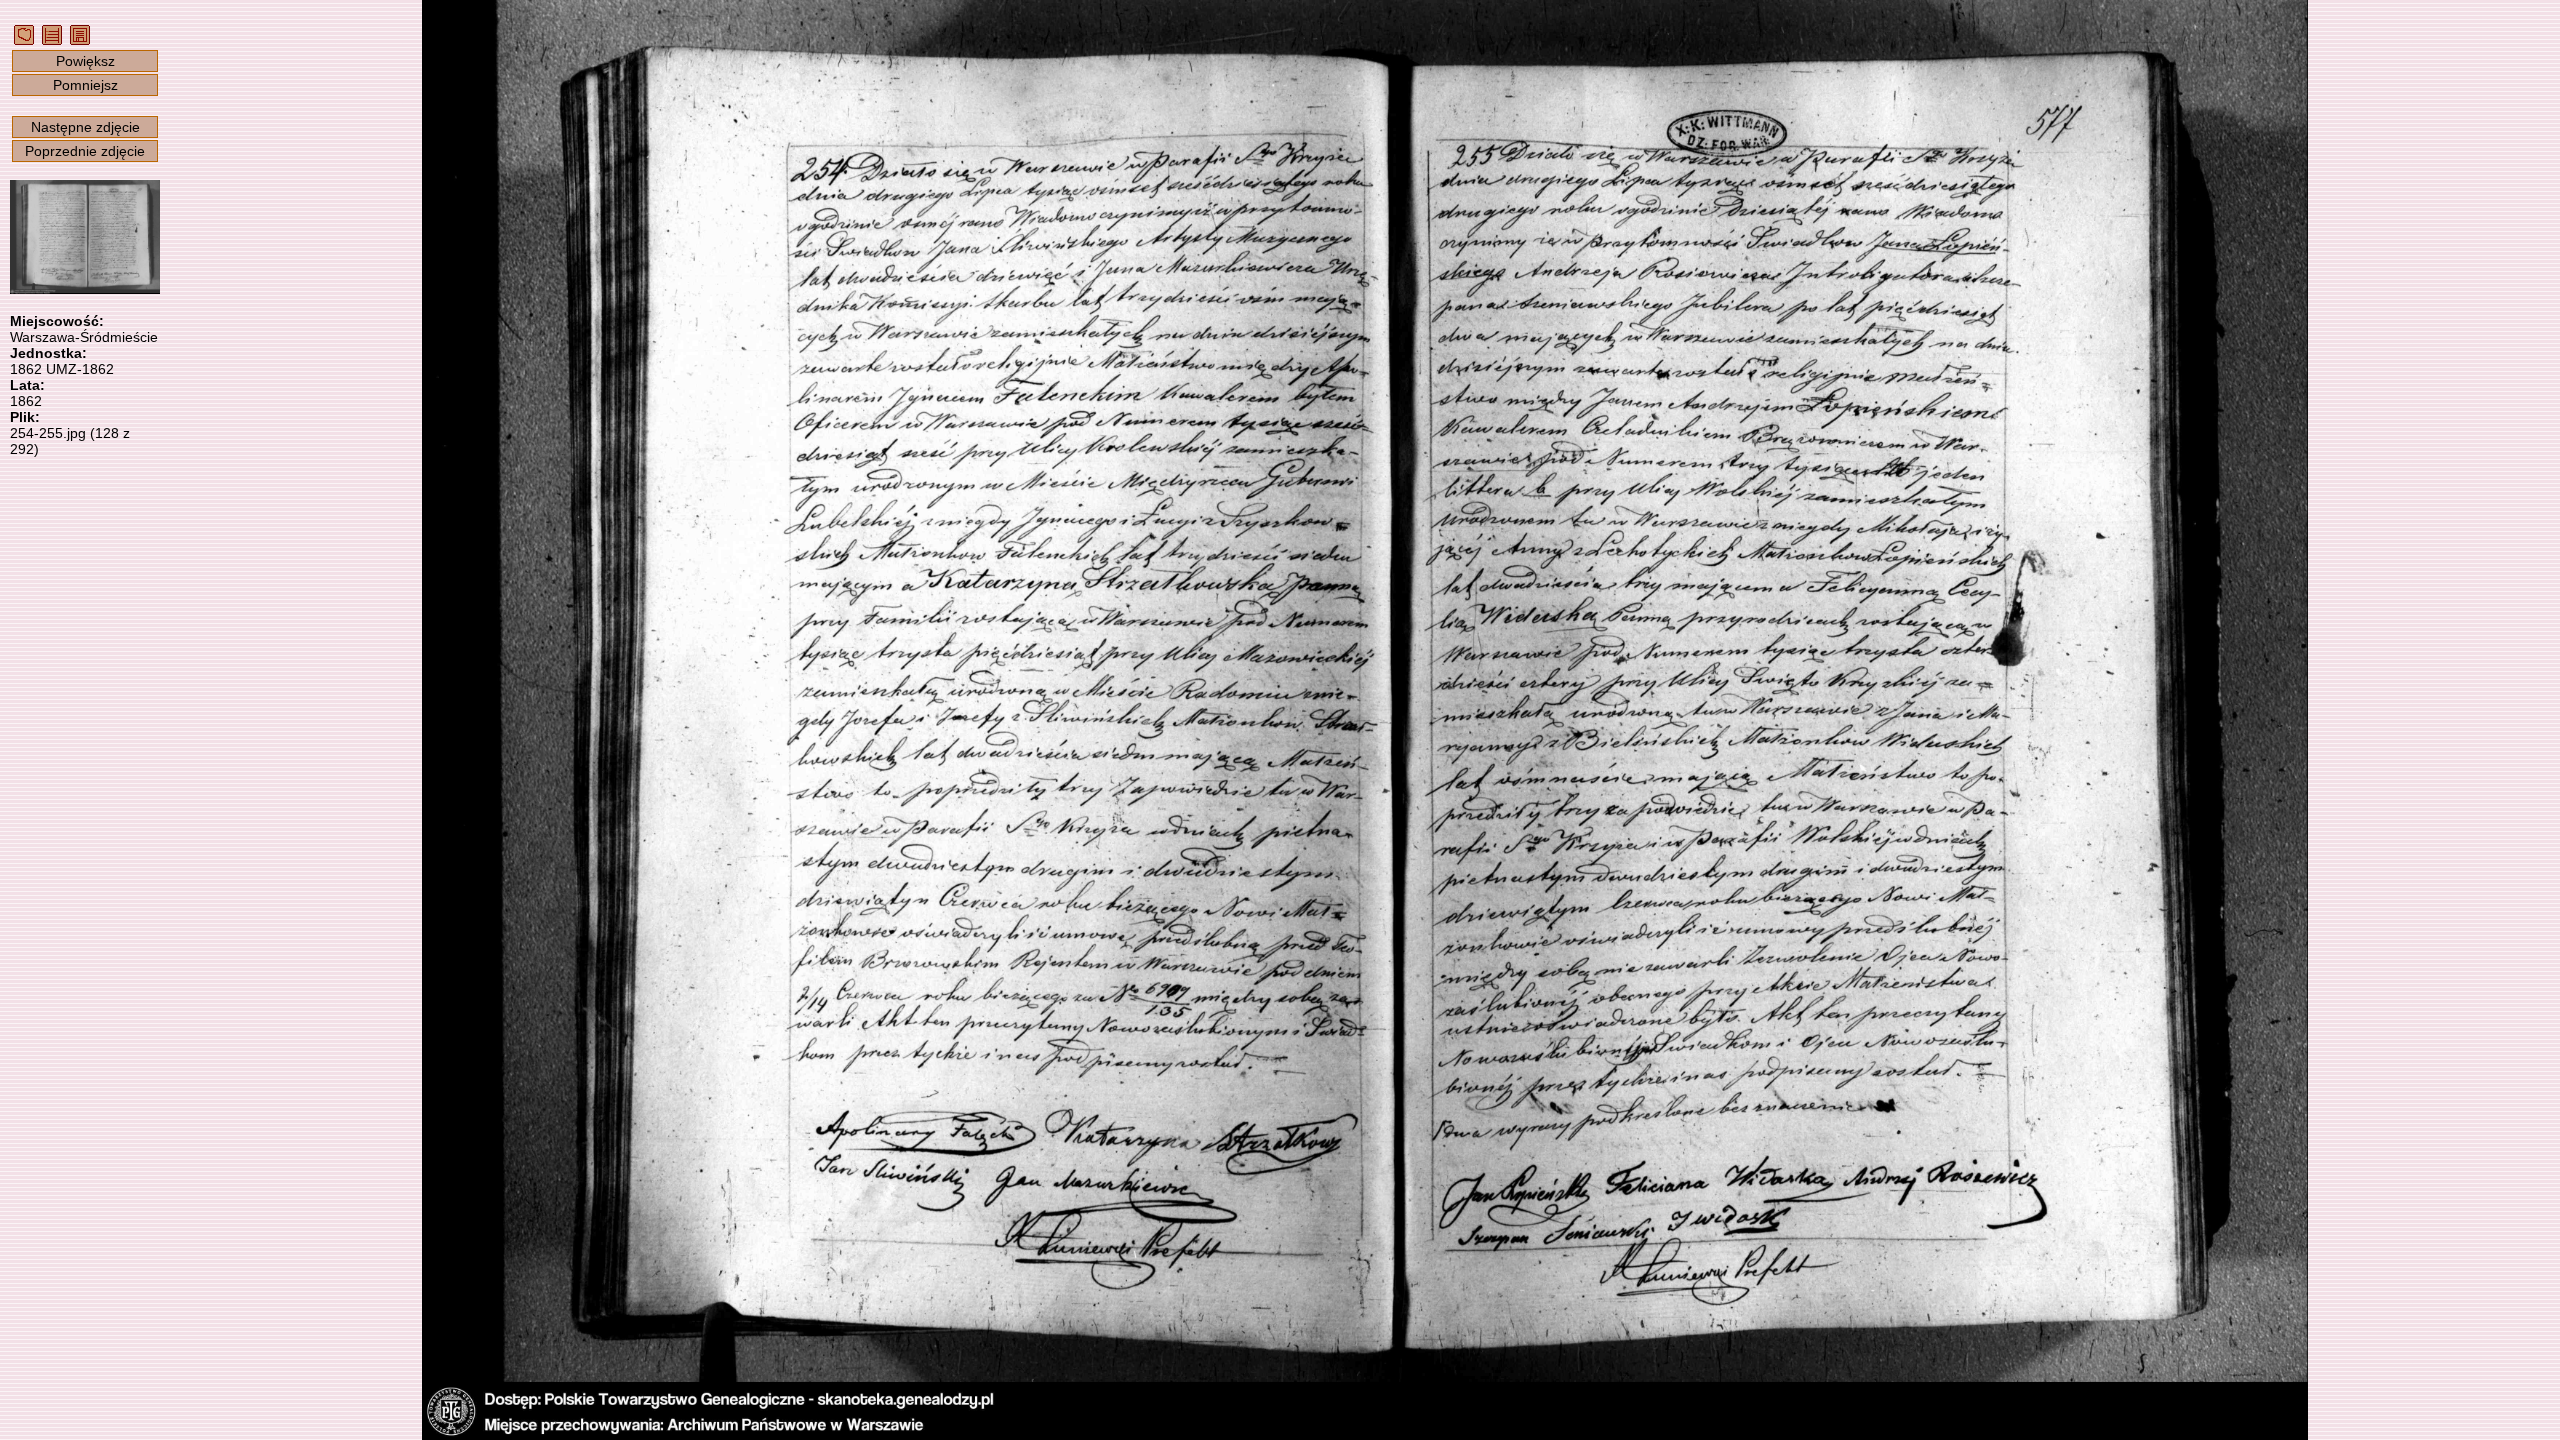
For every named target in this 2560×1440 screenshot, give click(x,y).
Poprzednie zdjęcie (85, 151)
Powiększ (85, 61)
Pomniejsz (85, 85)
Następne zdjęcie (85, 127)
